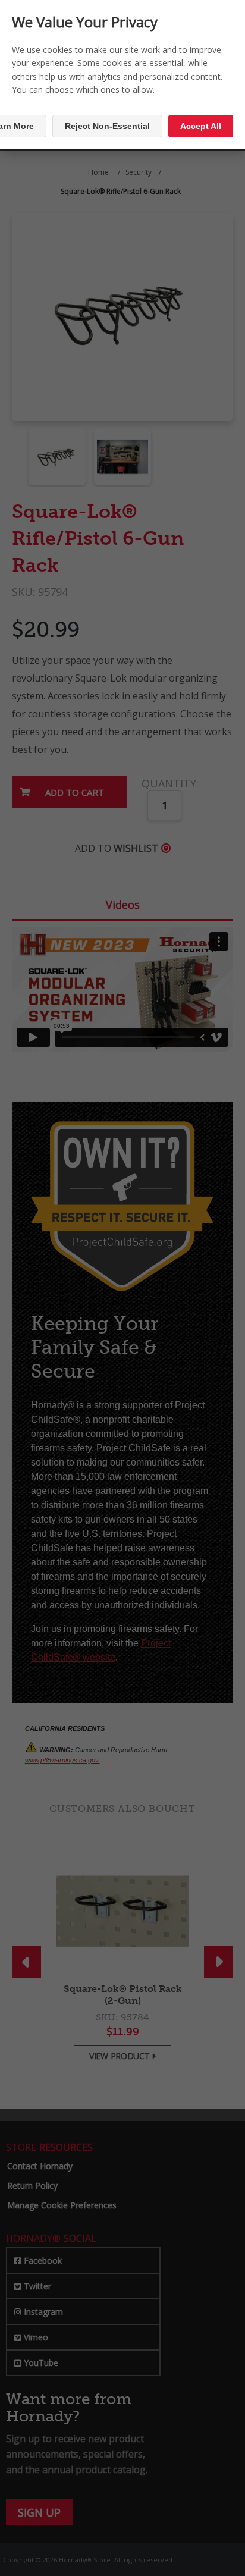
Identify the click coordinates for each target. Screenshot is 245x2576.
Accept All (201, 126)
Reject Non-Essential (107, 126)
